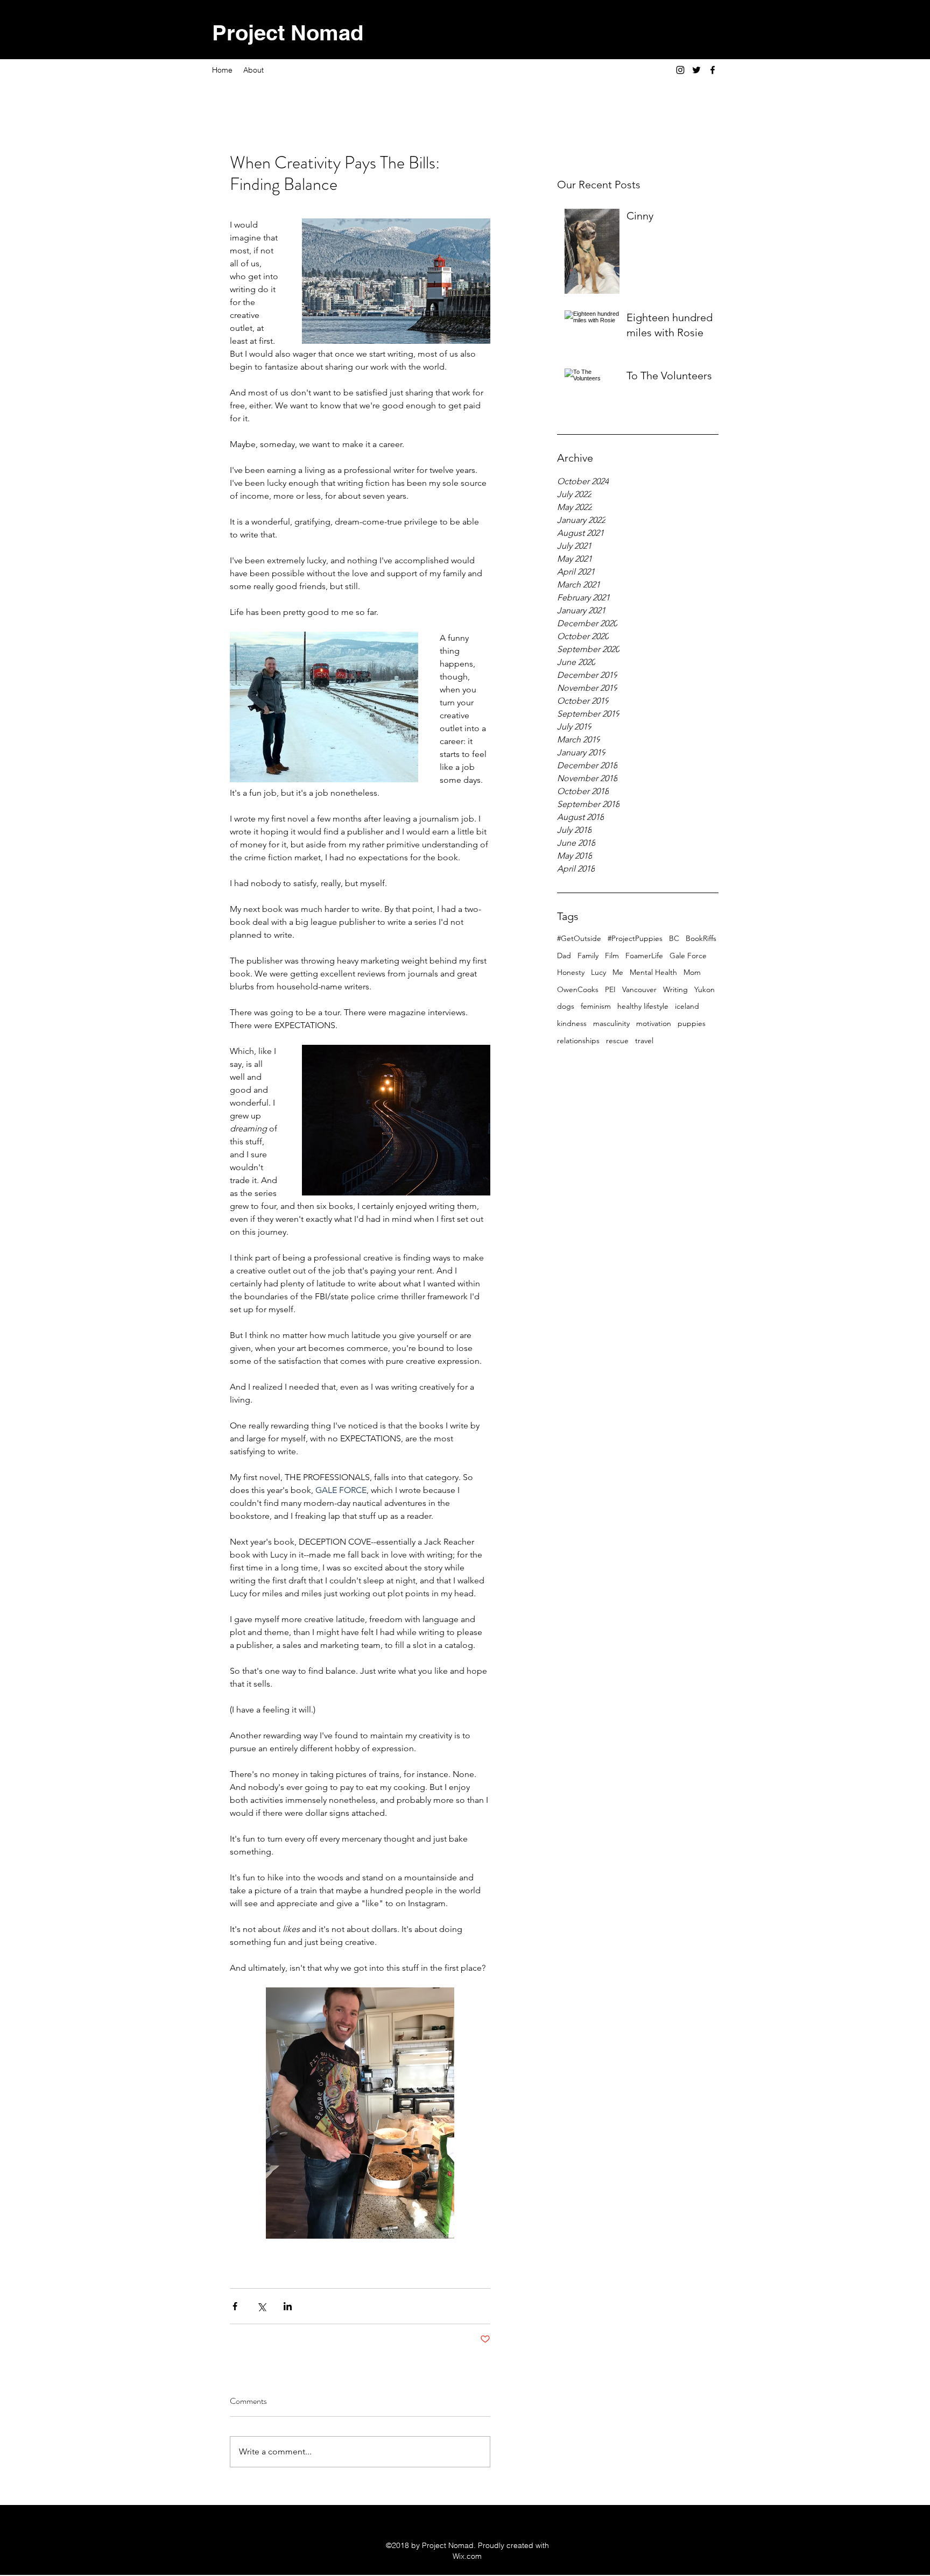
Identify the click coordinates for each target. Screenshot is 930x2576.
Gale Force (688, 956)
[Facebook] (713, 70)
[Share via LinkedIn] (288, 2306)
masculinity (611, 1023)
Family (588, 956)
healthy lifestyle (643, 1006)
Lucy (598, 972)
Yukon (704, 989)
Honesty (571, 972)
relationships (578, 1041)
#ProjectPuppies (635, 938)
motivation (654, 1023)
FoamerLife (644, 956)
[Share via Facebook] (235, 2306)
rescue (617, 1041)
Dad (564, 956)
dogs (566, 1006)
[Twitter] (696, 70)
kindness (572, 1023)
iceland (687, 1006)
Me (618, 972)
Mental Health (653, 972)
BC (674, 938)
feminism (596, 1006)
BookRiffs (701, 938)
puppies (692, 1023)
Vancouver (639, 989)
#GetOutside (579, 938)
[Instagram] (680, 70)
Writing (675, 989)
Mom (692, 972)
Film (612, 956)
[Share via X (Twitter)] (261, 2306)
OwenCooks (578, 989)
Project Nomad (288, 33)
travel (644, 1041)
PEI (610, 989)
